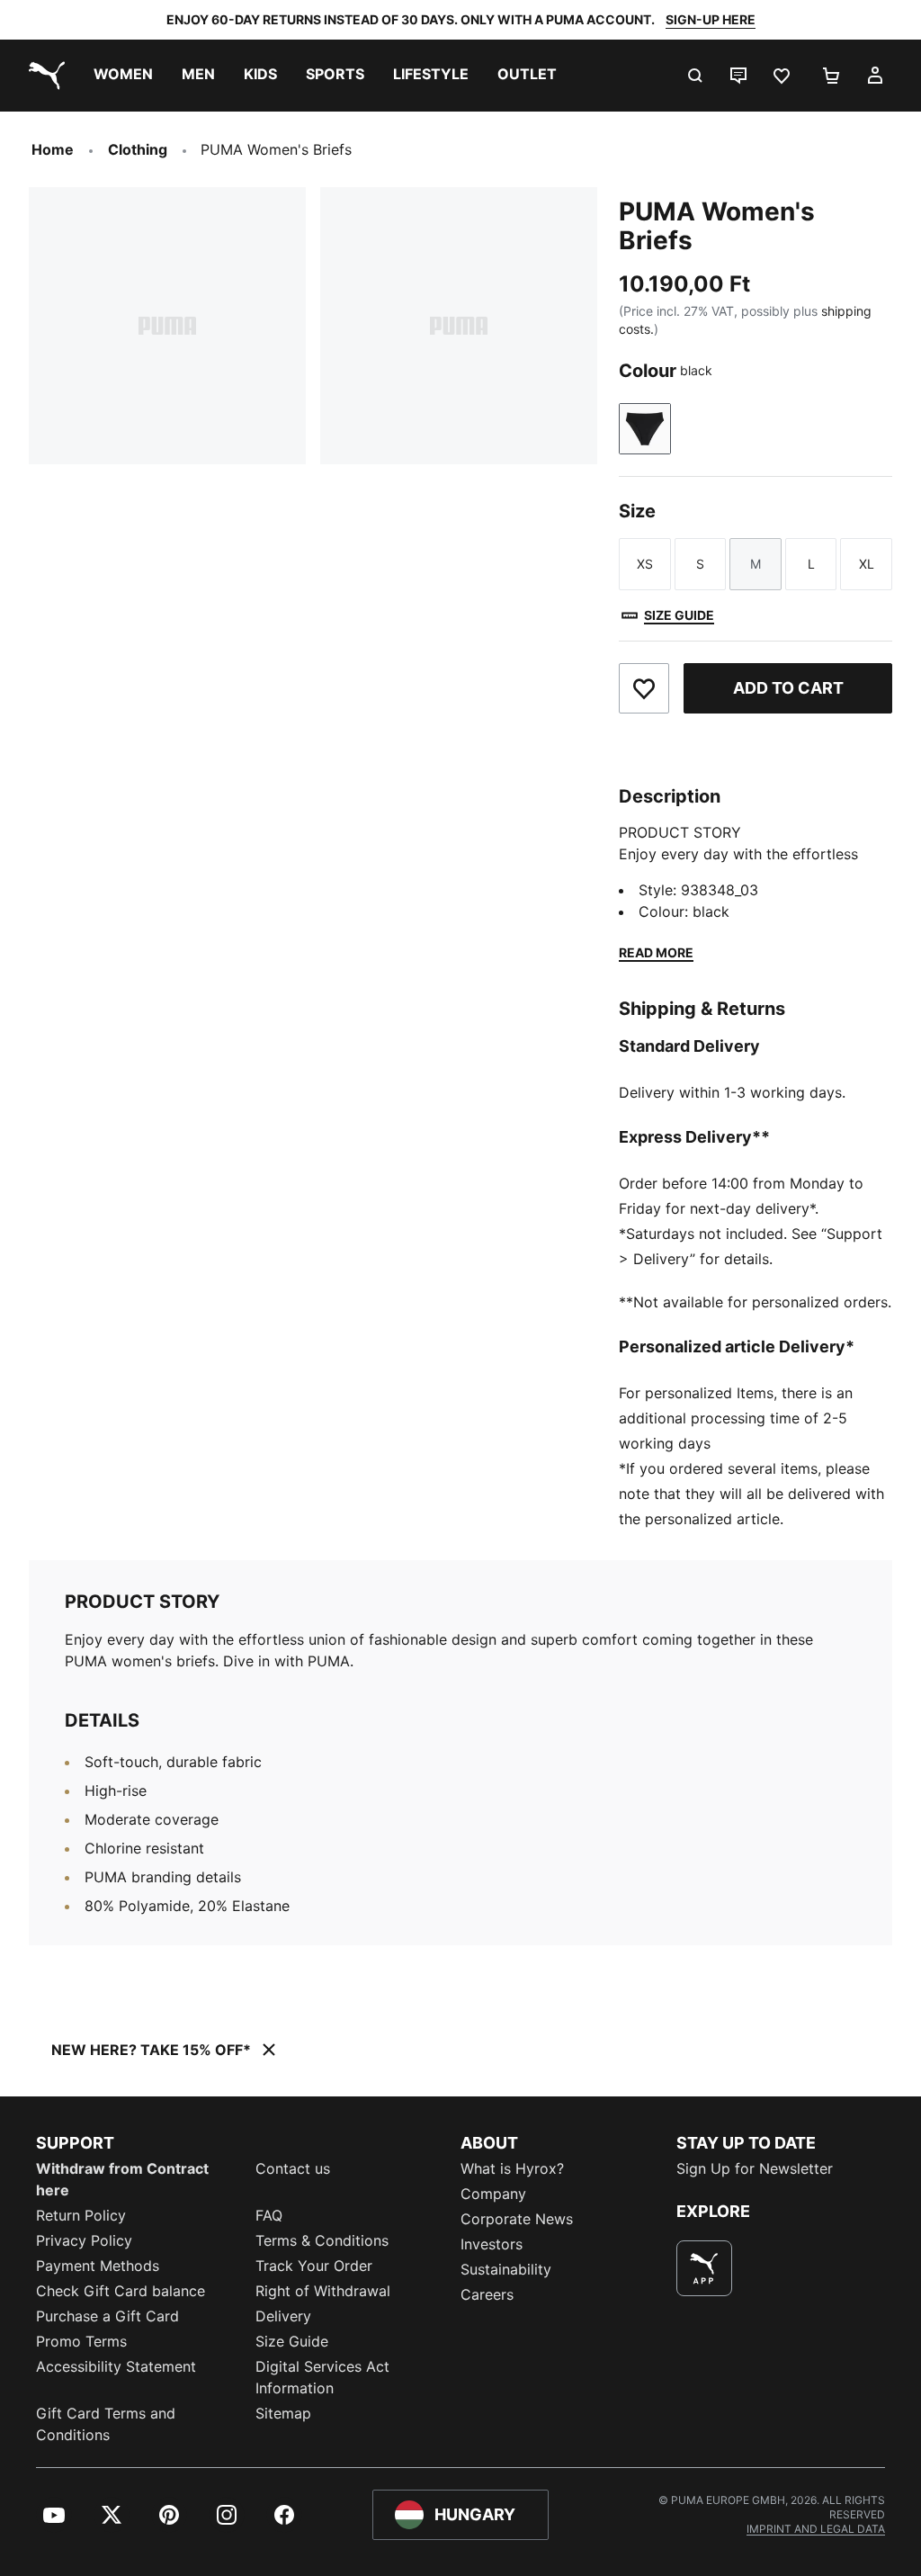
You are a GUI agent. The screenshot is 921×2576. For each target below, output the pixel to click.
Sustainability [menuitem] (506, 2269)
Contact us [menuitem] (293, 2168)
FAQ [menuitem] (269, 2215)
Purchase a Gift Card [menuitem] (107, 2316)
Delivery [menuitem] (283, 2316)
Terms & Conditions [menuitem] (322, 2240)
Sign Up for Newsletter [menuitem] (755, 2168)
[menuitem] (123, 76)
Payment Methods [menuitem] (98, 2266)
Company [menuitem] (493, 2194)
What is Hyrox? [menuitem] (512, 2168)
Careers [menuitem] (487, 2294)
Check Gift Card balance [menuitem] (121, 2291)
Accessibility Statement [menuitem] (116, 2366)
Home (53, 149)
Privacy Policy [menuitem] (84, 2240)
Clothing (138, 149)
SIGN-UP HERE (711, 19)
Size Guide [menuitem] (292, 2341)
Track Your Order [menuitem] (314, 2266)
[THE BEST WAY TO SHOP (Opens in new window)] (704, 2268)
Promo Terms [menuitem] (81, 2341)
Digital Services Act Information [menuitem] (322, 2377)
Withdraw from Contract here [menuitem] (122, 2179)
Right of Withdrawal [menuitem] (323, 2291)
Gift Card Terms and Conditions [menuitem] (106, 2424)
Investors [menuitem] (492, 2244)
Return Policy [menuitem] (81, 2215)
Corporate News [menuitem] (517, 2219)
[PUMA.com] (43, 76)
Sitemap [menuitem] (283, 2413)
